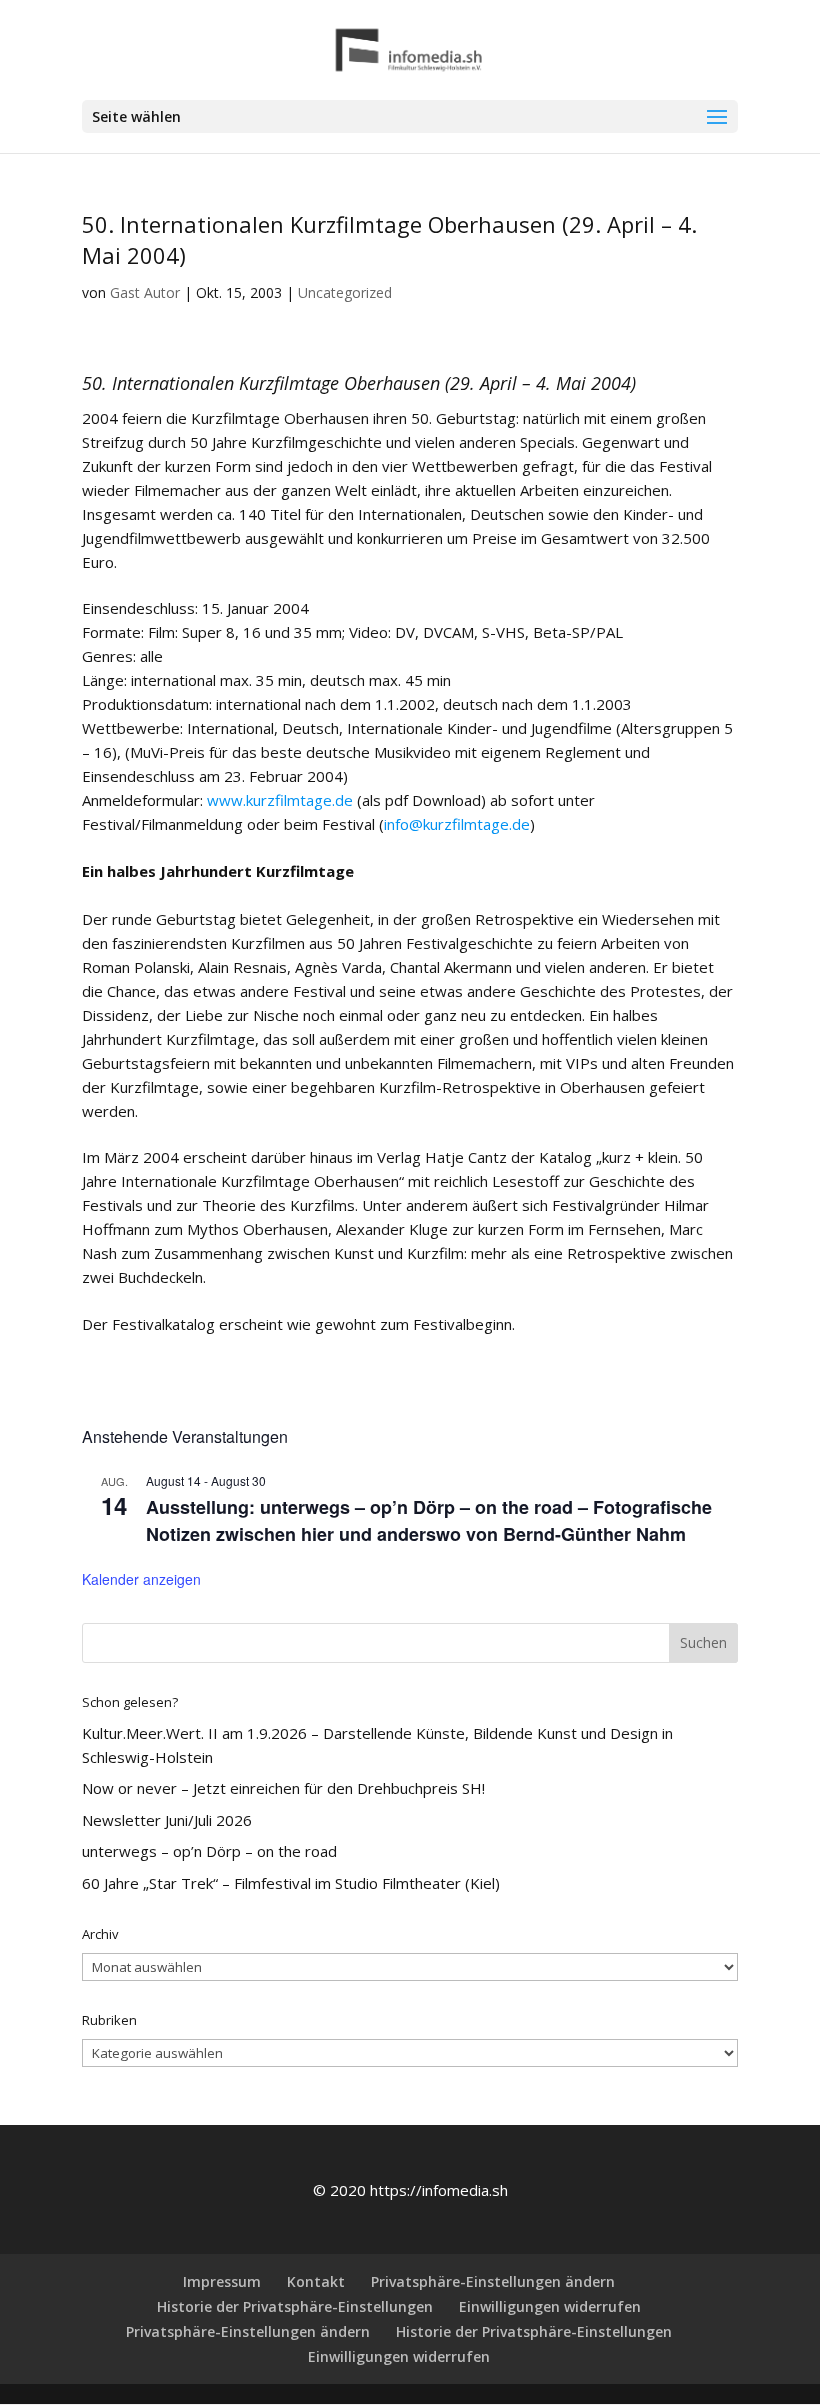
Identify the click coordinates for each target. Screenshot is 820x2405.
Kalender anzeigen (141, 1579)
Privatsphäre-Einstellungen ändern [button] (493, 2281)
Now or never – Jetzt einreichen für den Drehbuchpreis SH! (283, 1788)
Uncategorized (345, 292)
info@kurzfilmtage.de (457, 824)
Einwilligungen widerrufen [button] (550, 2306)
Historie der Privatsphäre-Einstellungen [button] (295, 2306)
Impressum (222, 2281)
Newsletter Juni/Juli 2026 (167, 1820)
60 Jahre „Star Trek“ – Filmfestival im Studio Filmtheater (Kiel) (291, 1883)
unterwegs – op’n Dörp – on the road (209, 1851)
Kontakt (316, 2281)
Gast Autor (145, 292)
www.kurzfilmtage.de (280, 800)
